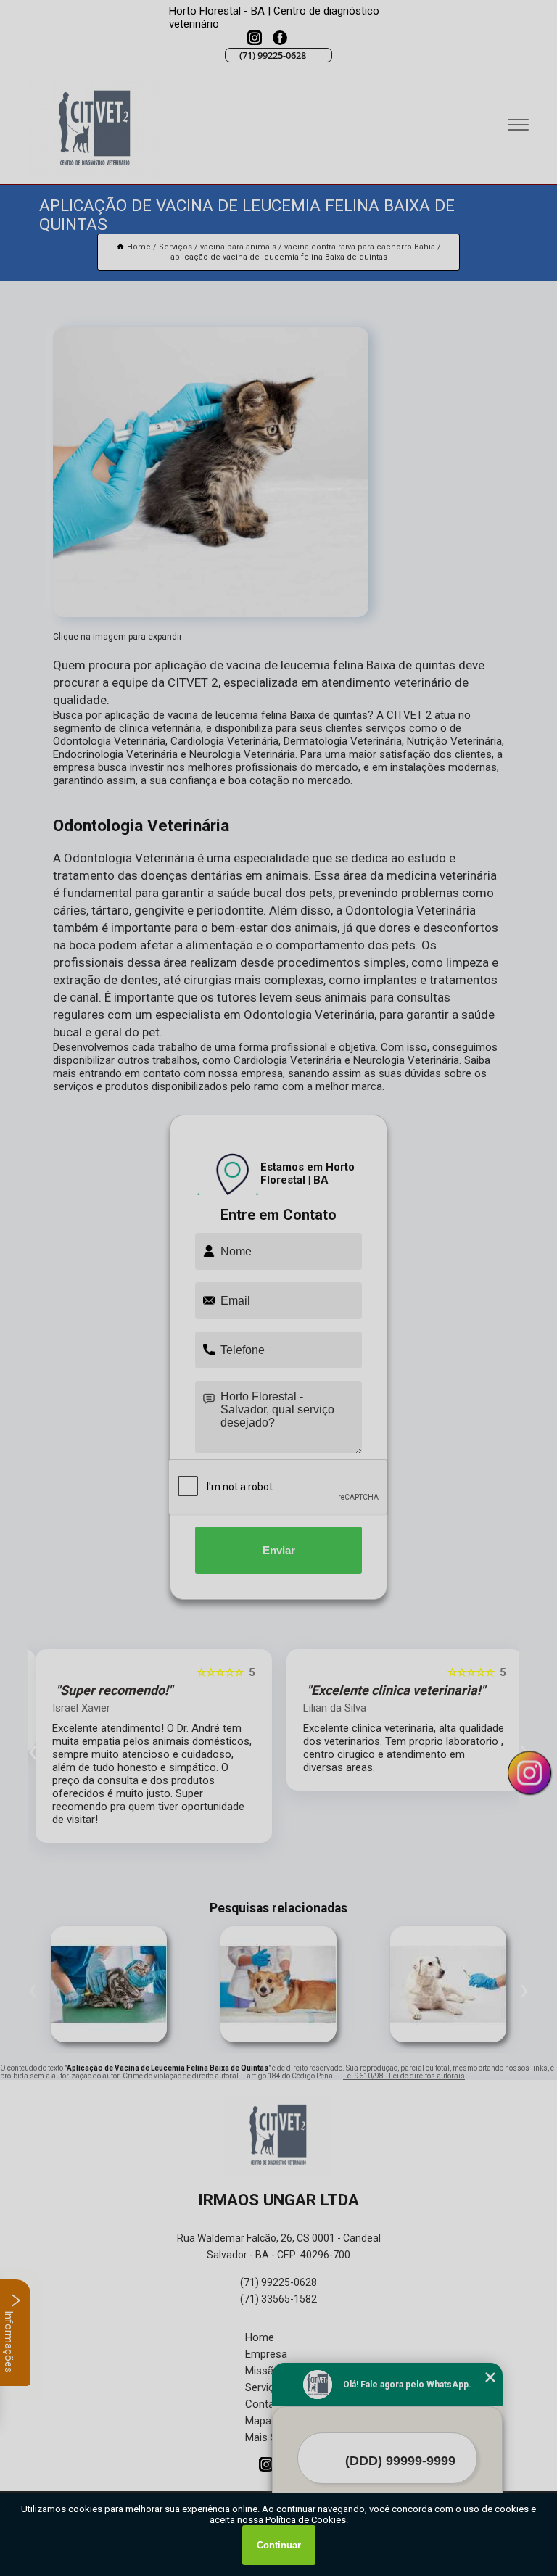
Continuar (279, 2545)
